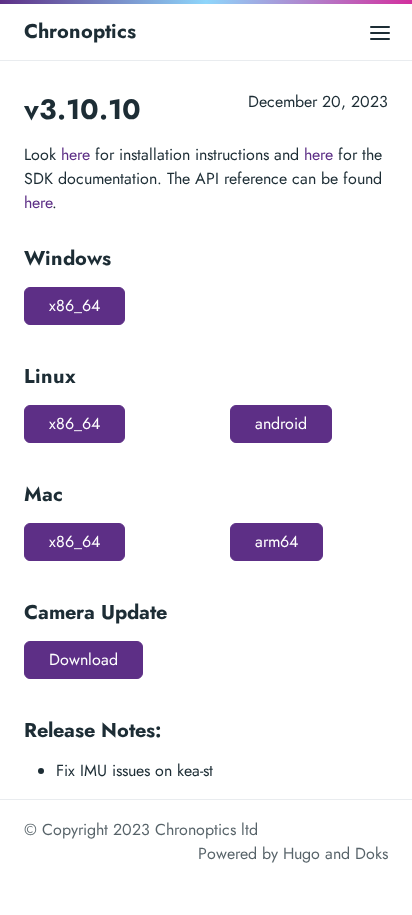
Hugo (301, 853)
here (75, 154)
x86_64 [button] (74, 305)
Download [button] (83, 659)
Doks (371, 853)
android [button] (281, 423)
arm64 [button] (276, 541)
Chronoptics (80, 31)
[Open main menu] (380, 31)
